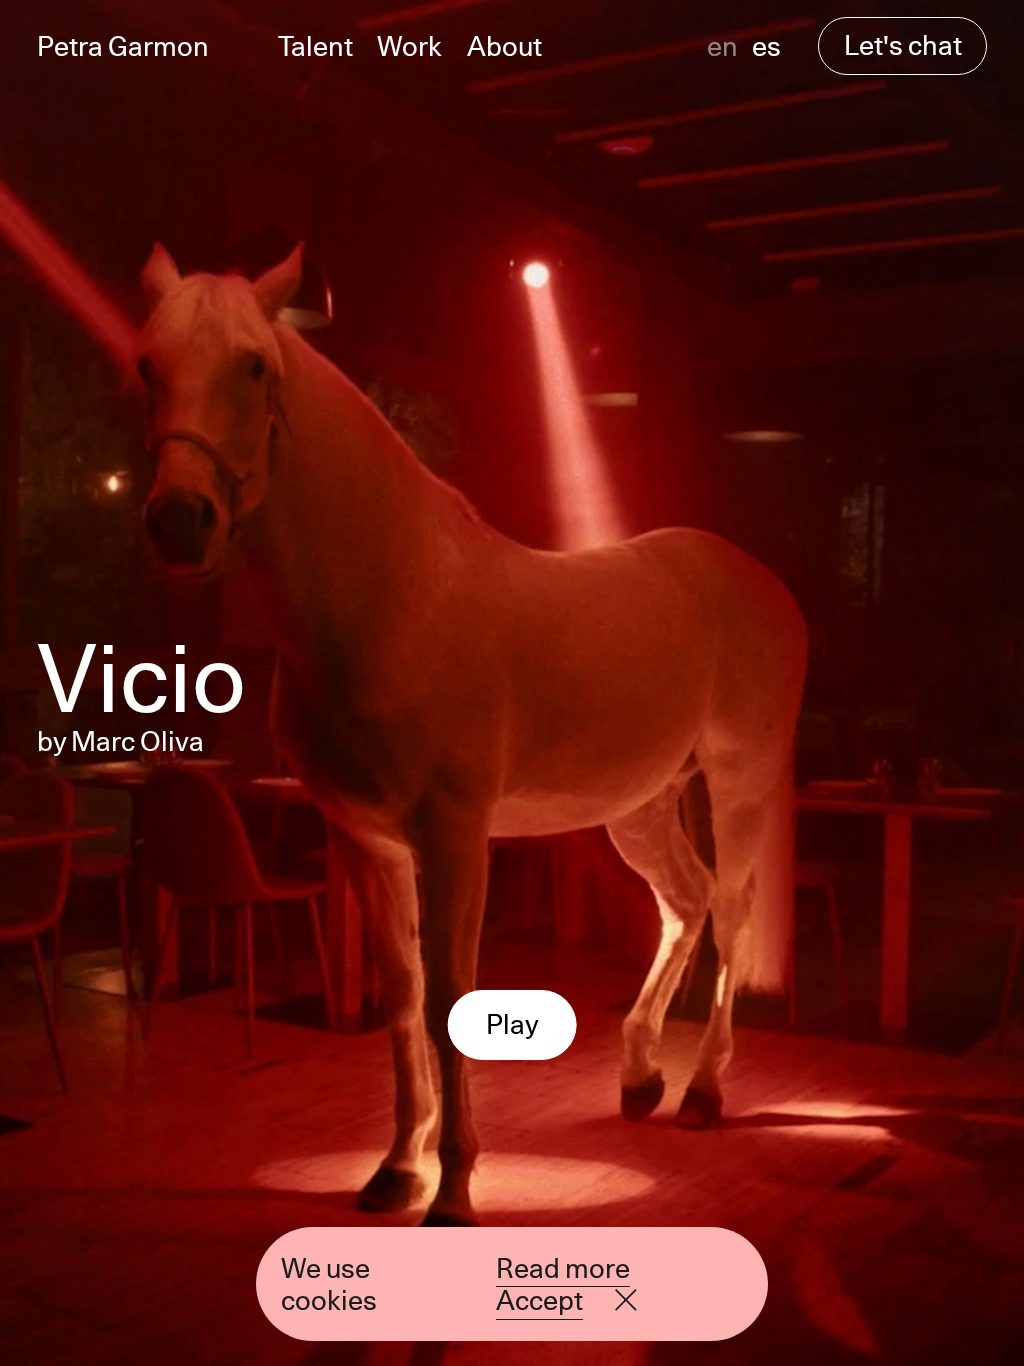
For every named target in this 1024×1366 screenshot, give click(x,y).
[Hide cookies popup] (626, 1300)
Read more (563, 1268)
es (766, 46)
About (504, 46)
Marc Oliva (137, 741)
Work (409, 46)
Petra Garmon (123, 46)
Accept (539, 1300)
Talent (315, 46)
